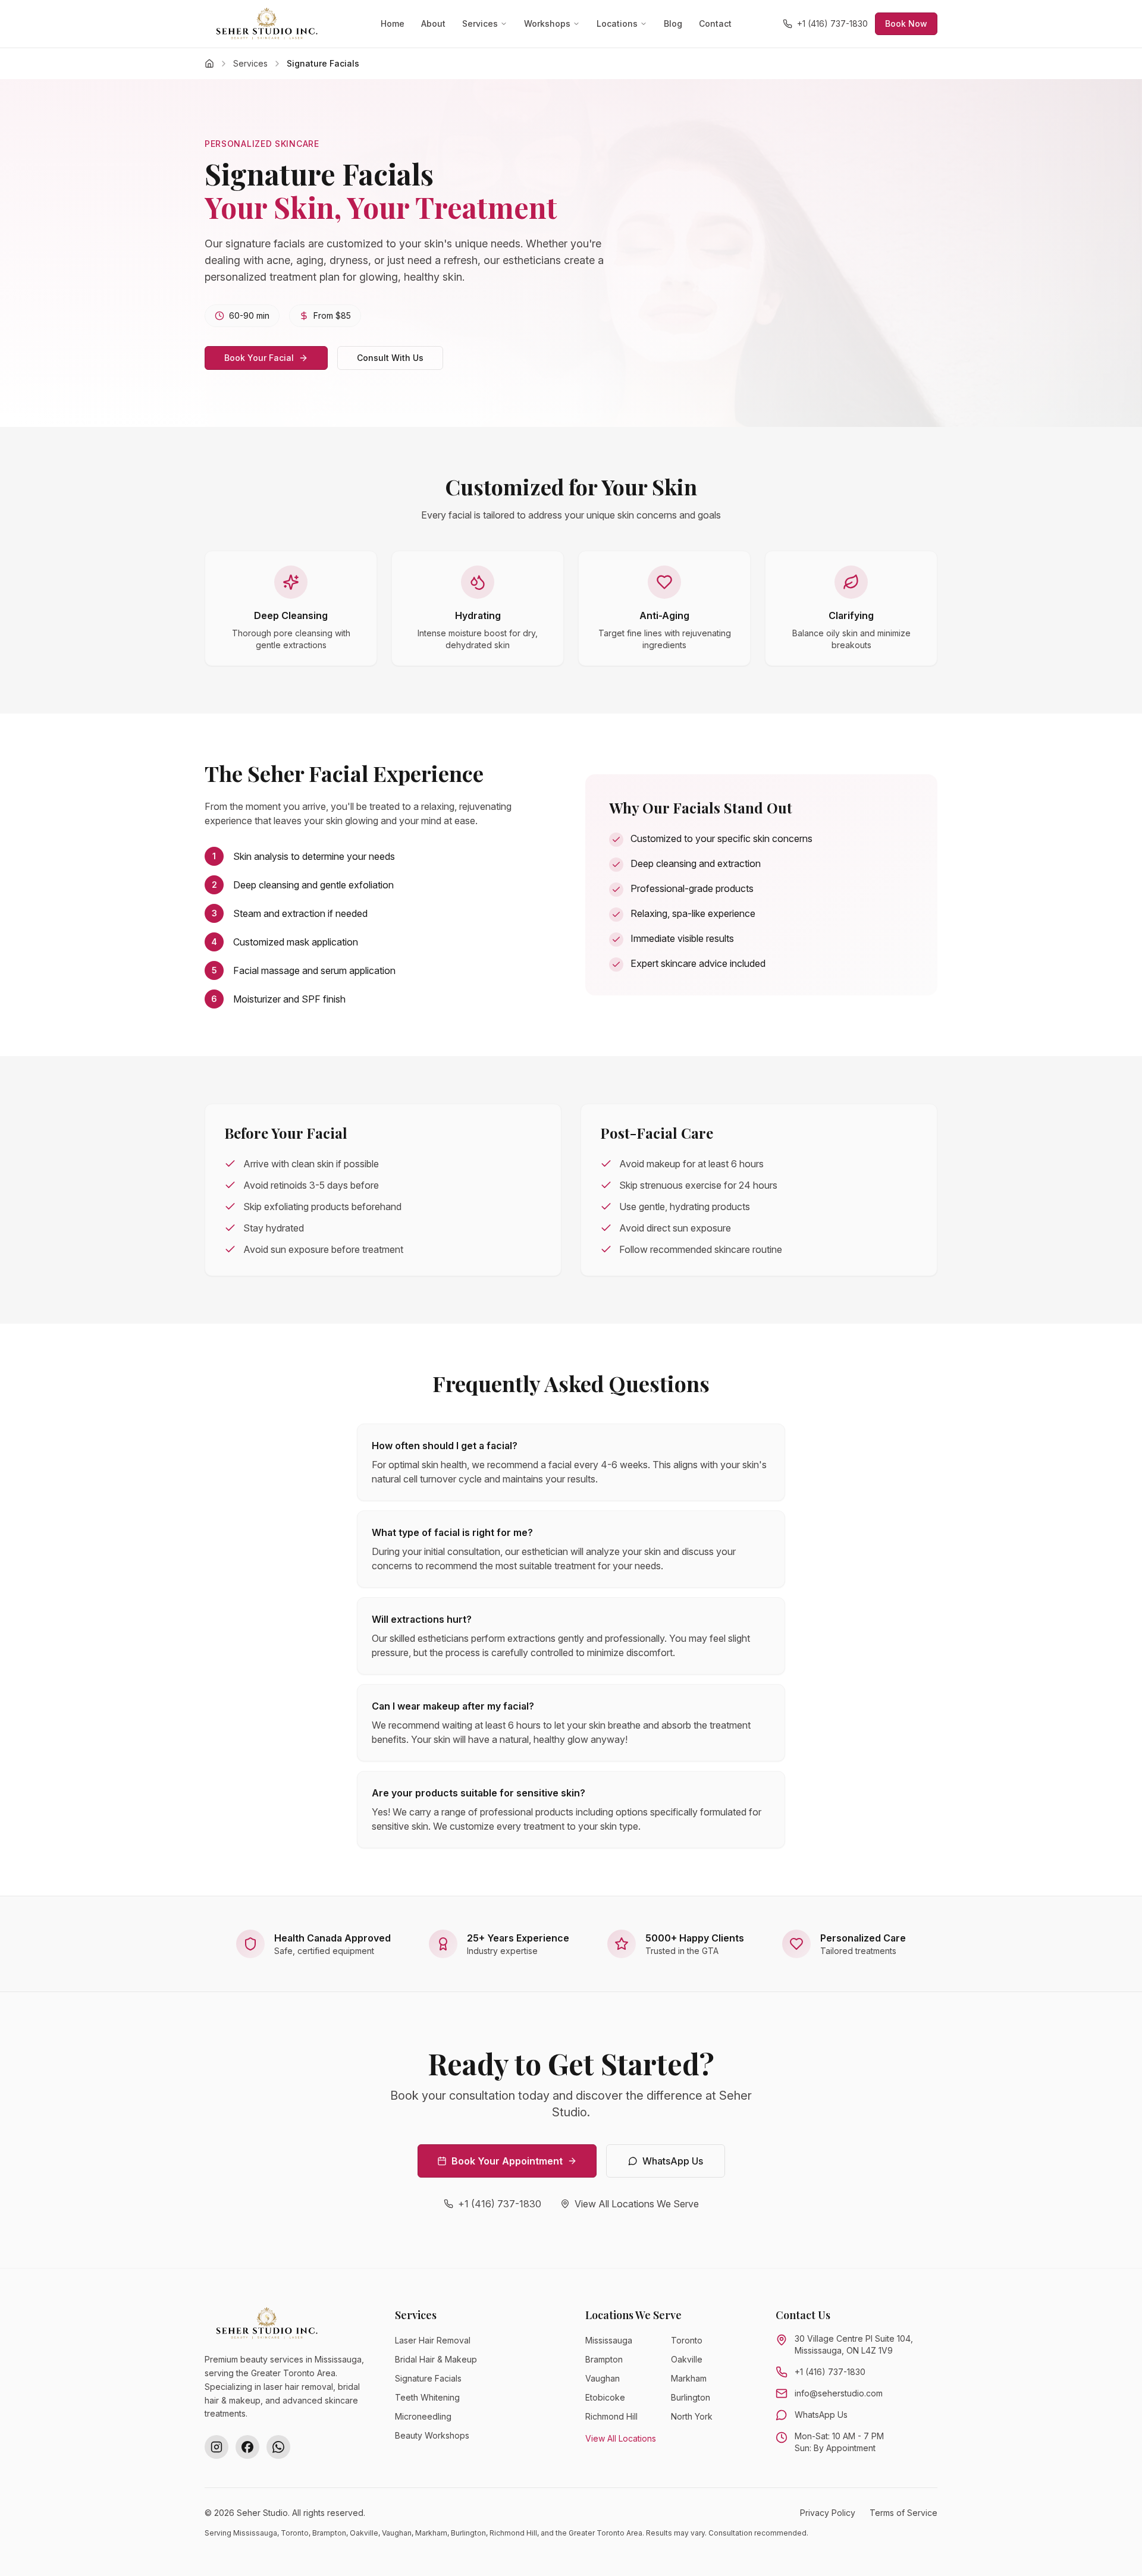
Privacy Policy (828, 2513)
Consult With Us (390, 358)
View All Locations (621, 2438)
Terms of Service (903, 2513)
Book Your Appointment (507, 2161)
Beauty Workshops (432, 2435)
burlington (691, 2397)
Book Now (906, 23)
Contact (715, 23)
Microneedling (423, 2416)
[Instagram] (217, 2447)
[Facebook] (247, 2447)
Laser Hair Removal (433, 2340)
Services (480, 23)
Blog (673, 23)
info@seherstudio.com (839, 2393)
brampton (604, 2359)
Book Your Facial (259, 358)
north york (692, 2416)
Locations (617, 23)
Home (393, 23)
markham (689, 2378)
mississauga (609, 2340)
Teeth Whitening (427, 2397)
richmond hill (611, 2416)
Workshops (547, 23)
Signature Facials (428, 2378)
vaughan (603, 2378)
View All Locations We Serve (637, 2204)
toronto (687, 2340)
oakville (687, 2359)
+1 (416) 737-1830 (832, 23)
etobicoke (605, 2397)
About (433, 23)
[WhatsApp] (278, 2447)
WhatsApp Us (673, 2161)
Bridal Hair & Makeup (436, 2359)
